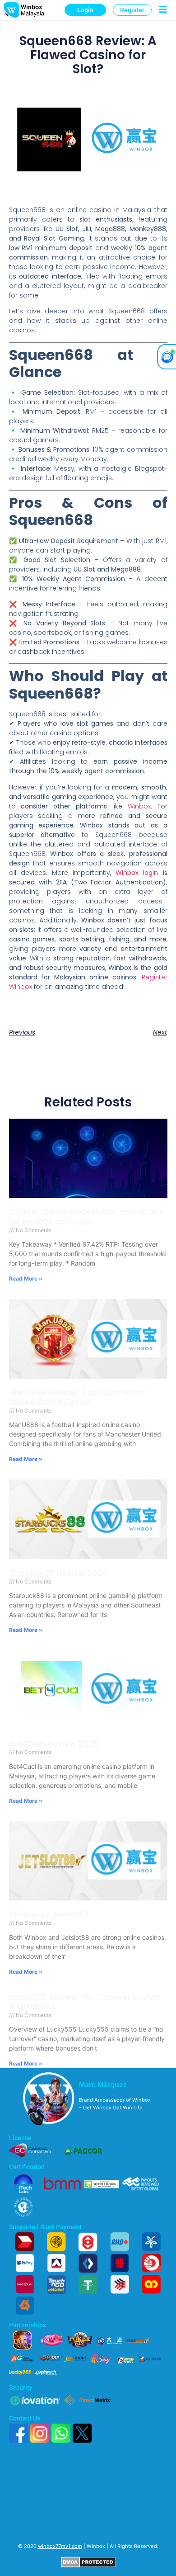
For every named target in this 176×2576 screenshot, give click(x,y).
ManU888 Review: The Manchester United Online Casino (78, 1397)
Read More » (26, 1279)
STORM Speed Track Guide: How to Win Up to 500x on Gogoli (87, 1217)
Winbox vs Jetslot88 (49, 1914)
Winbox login (137, 873)
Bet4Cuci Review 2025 (54, 1744)
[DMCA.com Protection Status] (88, 2566)
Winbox (139, 806)
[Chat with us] (167, 357)
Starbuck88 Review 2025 (58, 1573)
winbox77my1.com (60, 2546)
